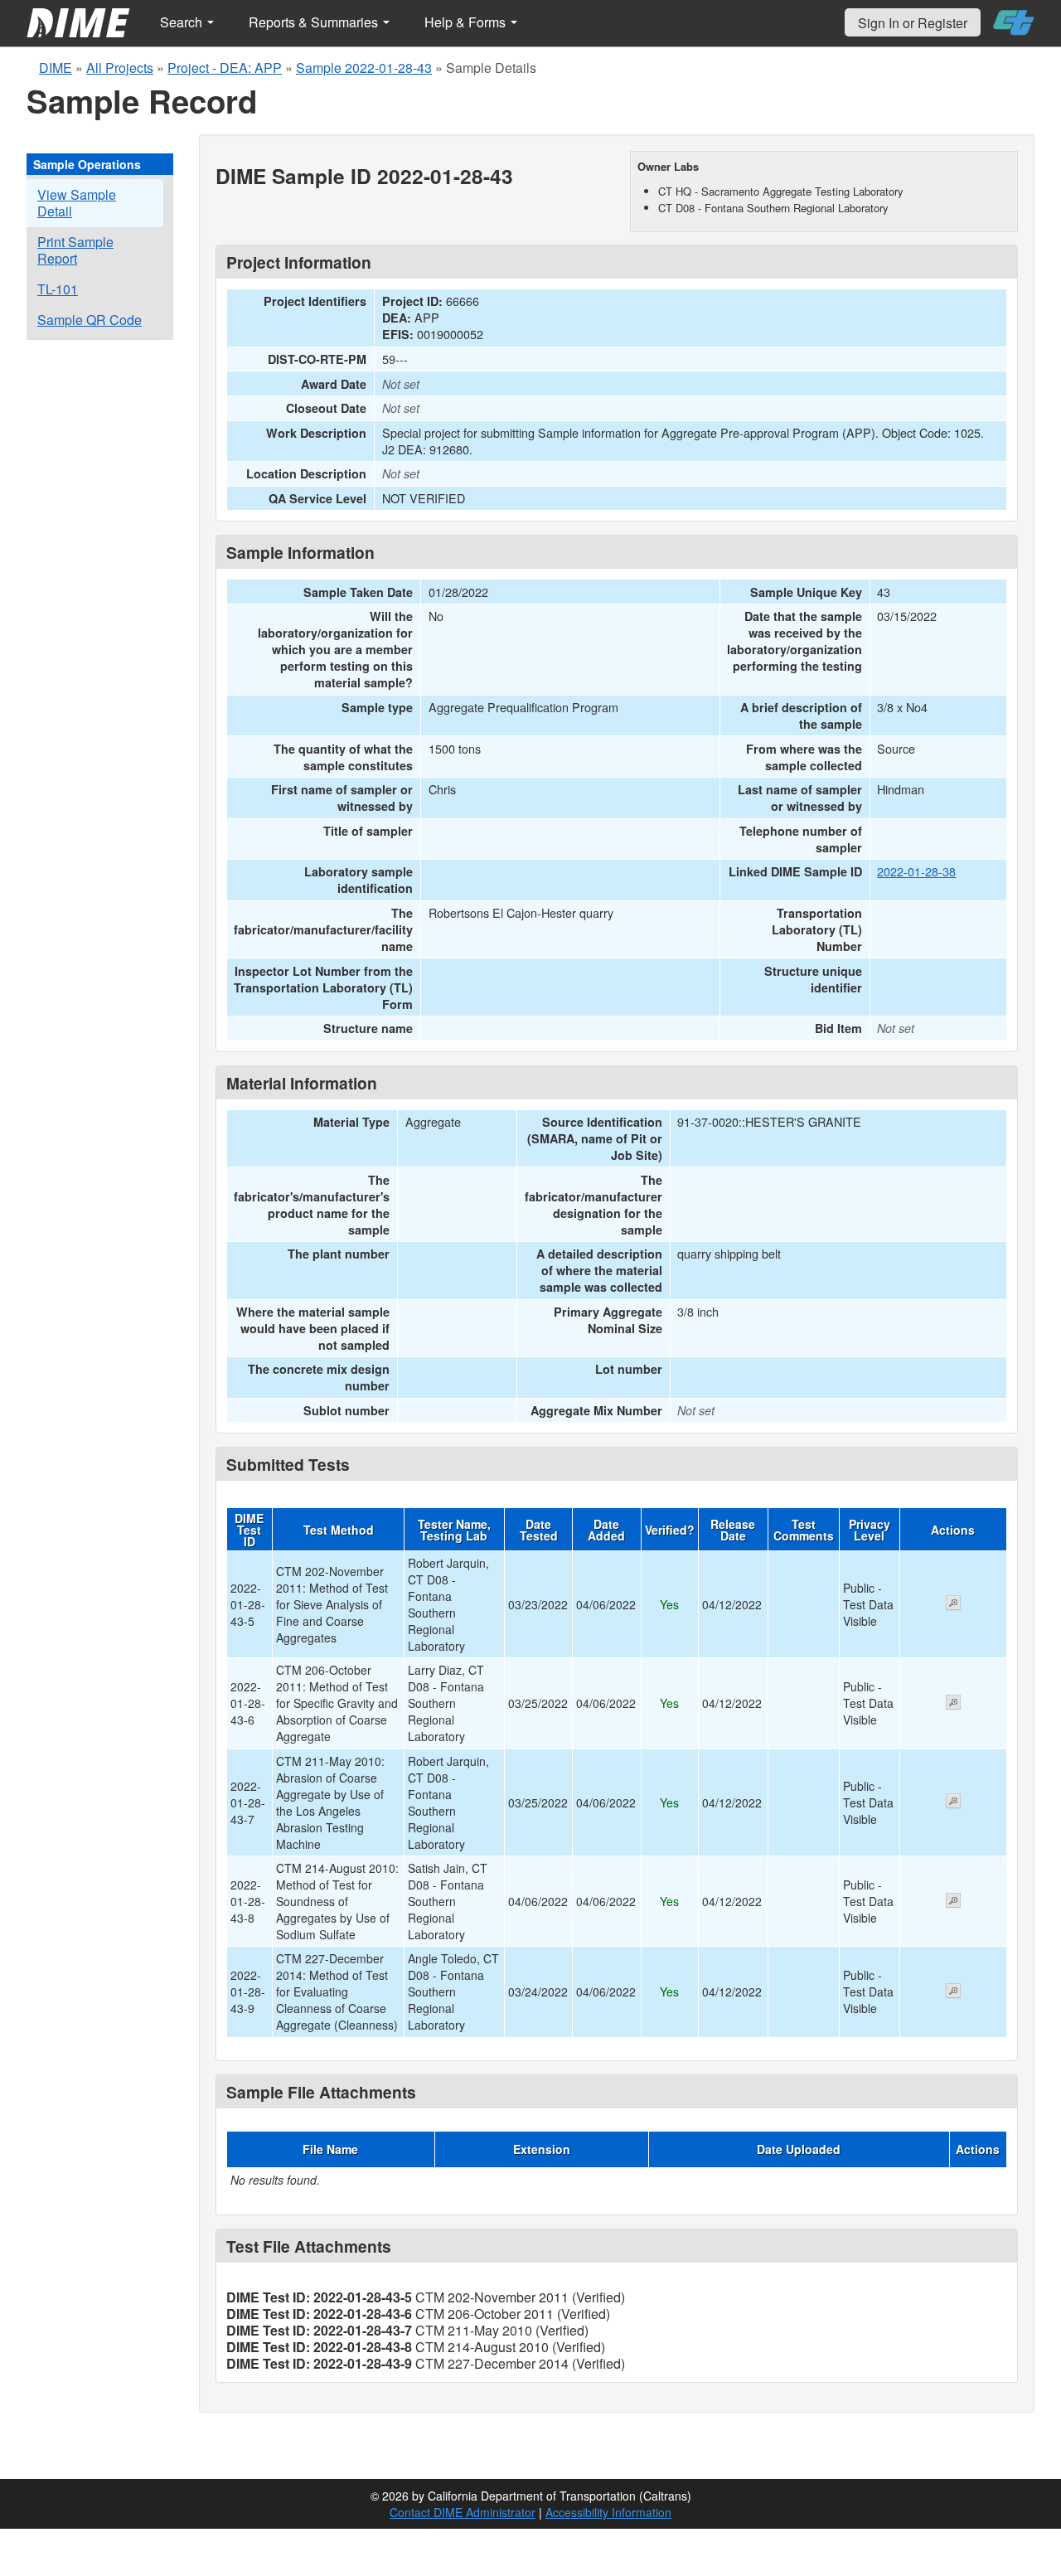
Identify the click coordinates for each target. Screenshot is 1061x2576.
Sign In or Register (913, 23)
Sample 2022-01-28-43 (364, 68)
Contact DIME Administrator (463, 2512)
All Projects (120, 68)
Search (183, 22)
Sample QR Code (90, 320)
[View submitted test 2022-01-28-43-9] (953, 1992)
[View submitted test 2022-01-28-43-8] (953, 1902)
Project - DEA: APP (225, 68)
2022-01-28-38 (916, 871)
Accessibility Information (608, 2512)
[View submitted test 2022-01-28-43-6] (953, 1704)
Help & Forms (467, 22)
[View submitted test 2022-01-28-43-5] (953, 1604)
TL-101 (58, 289)
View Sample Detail (77, 203)
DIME (56, 68)
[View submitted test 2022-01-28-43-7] (953, 1802)
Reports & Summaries (315, 22)
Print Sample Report (75, 250)
